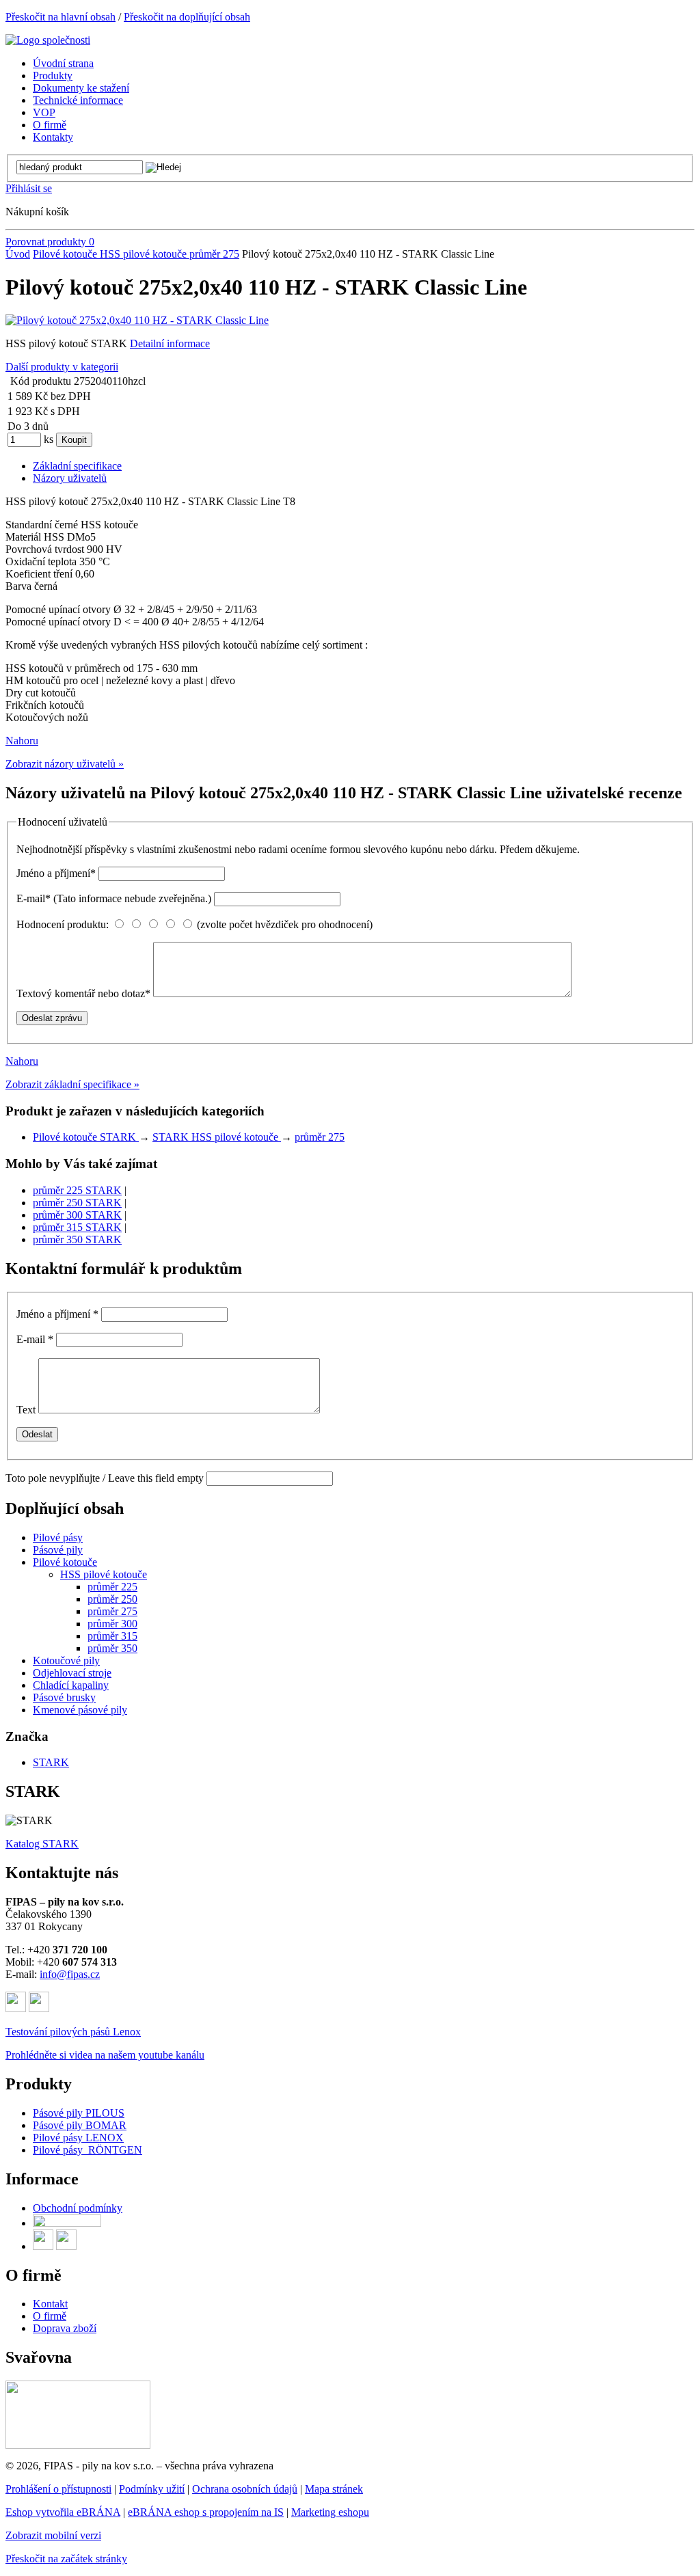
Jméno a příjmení (56, 873)
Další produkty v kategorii (62, 367)
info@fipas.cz (70, 1974)
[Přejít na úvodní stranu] (48, 40)
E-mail (114, 898)
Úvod (18, 254)
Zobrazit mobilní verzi (53, 2535)
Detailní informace (170, 343)
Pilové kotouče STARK (86, 1137)
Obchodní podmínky (78, 2208)
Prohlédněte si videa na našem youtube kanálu (105, 2055)
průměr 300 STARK (77, 1215)
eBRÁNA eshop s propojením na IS (206, 2512)
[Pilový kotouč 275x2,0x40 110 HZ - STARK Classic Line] (137, 320)
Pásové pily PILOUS (79, 2113)
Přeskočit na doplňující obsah (187, 17)
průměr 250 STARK (77, 1203)
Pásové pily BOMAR (80, 2125)
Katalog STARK (42, 1844)
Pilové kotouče (66, 254)
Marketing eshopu (330, 2512)
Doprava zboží (65, 2328)
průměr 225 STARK (77, 1190)
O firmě (50, 2316)
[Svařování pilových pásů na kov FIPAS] (78, 2445)
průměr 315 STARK (77, 1227)
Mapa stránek (334, 2489)
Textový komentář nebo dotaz (83, 993)
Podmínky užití (152, 2489)
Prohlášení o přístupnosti (58, 2489)
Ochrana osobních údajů (245, 2489)
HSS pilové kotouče (145, 254)
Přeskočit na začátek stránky (66, 2559)
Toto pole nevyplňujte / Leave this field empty (105, 1478)
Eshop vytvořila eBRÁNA (63, 2512)
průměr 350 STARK (77, 1239)
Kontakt (50, 2304)
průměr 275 (214, 254)
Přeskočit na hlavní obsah (60, 17)
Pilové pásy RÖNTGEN (87, 2150)
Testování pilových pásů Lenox (73, 2032)
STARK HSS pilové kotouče (217, 1137)
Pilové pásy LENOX (78, 2138)
